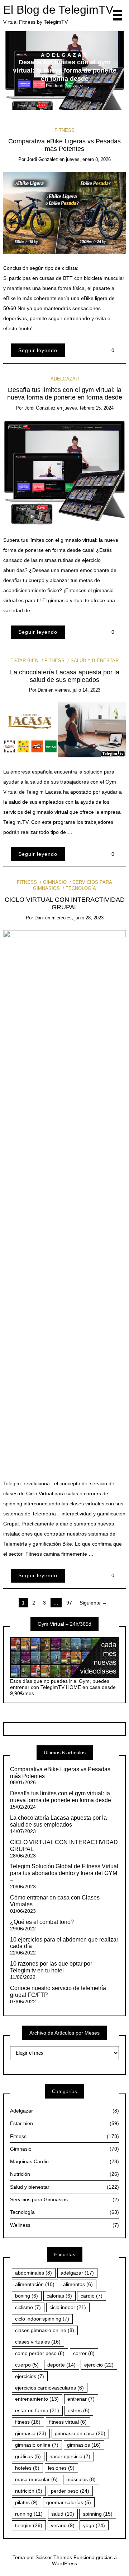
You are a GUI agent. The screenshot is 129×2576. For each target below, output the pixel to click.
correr (84, 2353)
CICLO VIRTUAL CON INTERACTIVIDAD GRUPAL (65, 903)
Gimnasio (55, 882)
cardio (92, 2296)
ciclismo (28, 2307)
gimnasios (84, 2445)
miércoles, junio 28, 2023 (78, 918)
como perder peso (40, 2353)
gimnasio (31, 2433)
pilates (26, 2502)
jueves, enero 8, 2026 (88, 159)
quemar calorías (69, 2502)
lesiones (61, 2468)
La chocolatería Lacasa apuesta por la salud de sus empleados (65, 676)
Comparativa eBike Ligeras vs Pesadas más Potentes (64, 145)
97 (69, 1603)
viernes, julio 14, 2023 (78, 690)
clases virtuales (38, 2342)
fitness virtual (68, 2422)
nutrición (29, 2491)
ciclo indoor (68, 2307)
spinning (98, 2514)
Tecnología (81, 888)
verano (63, 2525)
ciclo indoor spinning (42, 2319)
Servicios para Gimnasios (64, 2199)
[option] (65, 71)
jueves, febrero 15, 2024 (89, 408)
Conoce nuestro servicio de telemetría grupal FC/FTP (58, 1991)
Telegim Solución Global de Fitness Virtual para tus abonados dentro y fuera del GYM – (64, 1873)
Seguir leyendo (38, 350)
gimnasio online (37, 2445)
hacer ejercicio (70, 2456)
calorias (59, 2296)
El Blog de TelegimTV (58, 10)
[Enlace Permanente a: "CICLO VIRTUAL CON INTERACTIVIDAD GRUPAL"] (65, 1199)
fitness (28, 2422)
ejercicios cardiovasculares (49, 2388)
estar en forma (37, 2410)
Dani (42, 690)
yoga (94, 2525)
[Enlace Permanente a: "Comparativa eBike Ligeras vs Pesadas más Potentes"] (65, 212)
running (29, 2514)
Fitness (64, 130)
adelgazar (77, 2273)
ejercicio (99, 2365)
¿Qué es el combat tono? (42, 1922)
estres (79, 2410)
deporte (61, 2365)
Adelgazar (65, 55)
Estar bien (24, 661)
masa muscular (36, 2479)
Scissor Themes (54, 2557)
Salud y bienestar (94, 661)
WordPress (64, 2563)
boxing (27, 2296)
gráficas (28, 2456)
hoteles (27, 2468)
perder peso (70, 2491)
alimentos (78, 2284)
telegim (29, 2525)
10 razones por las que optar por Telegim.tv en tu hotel (51, 1967)
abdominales (34, 2273)
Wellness (64, 2225)
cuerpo (27, 2365)
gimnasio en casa (80, 2433)
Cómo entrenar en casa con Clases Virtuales (55, 1901)
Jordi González (68, 86)
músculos (81, 2479)
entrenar (81, 2399)
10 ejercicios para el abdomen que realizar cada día (64, 1943)
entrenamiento (37, 2399)
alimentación (35, 2284)
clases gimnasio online (45, 2330)
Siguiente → (93, 1603)
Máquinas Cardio (64, 2161)
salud (63, 2514)
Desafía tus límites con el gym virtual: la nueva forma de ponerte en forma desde (65, 71)
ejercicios (30, 2376)
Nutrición (64, 2174)
